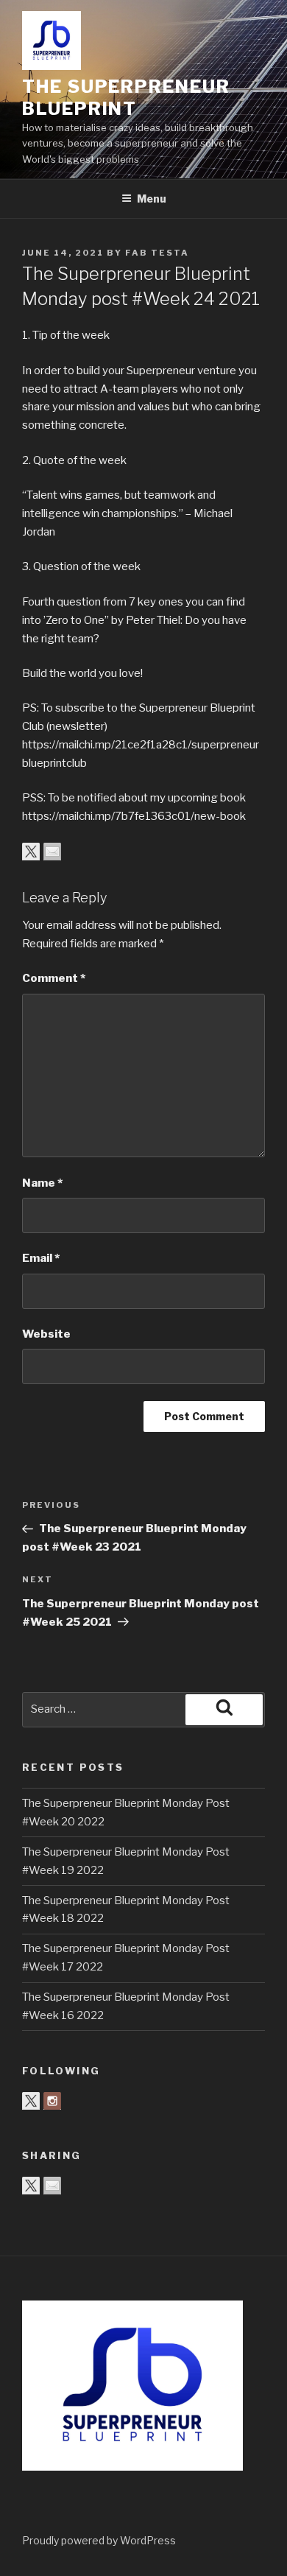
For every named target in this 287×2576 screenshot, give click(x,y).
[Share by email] (52, 852)
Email (41, 1258)
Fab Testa (157, 253)
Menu (152, 199)
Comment (54, 978)
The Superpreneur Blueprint (126, 98)
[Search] (224, 1710)
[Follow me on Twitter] (31, 2101)
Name (42, 1183)
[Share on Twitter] (31, 852)
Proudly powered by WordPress (99, 2540)
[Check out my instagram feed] (52, 2101)
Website (46, 1334)
